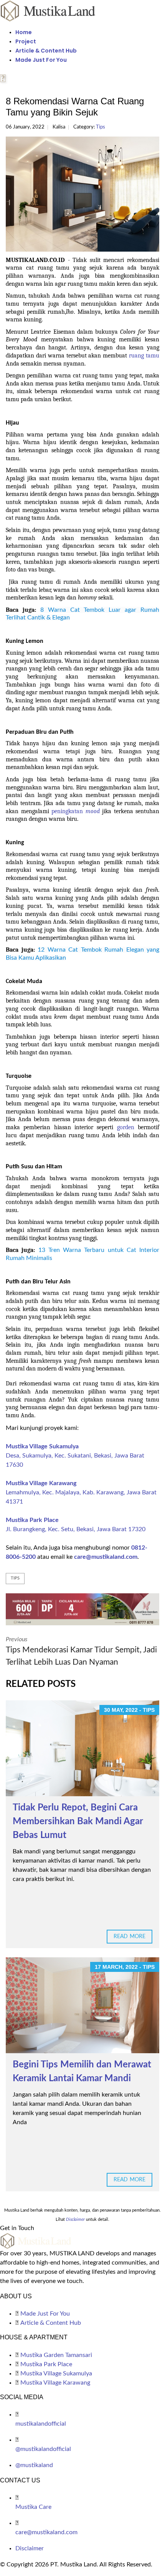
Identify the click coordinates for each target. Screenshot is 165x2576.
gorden (126, 1127)
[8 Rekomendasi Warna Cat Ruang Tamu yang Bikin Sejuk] (82, 194)
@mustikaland (34, 2465)
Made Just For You (41, 60)
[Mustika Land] (48, 10)
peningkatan (68, 811)
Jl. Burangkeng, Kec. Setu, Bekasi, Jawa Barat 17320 (76, 1529)
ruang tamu (144, 356)
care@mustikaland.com (106, 1557)
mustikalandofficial (41, 2424)
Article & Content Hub (46, 51)
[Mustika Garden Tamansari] (82, 1609)
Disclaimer (30, 2548)
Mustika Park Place (32, 1520)
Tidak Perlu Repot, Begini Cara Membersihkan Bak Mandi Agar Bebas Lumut (78, 1822)
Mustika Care (33, 2507)
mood (93, 811)
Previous (81, 1651)
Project (26, 41)
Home (24, 32)
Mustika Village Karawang (41, 1483)
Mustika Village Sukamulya (42, 1446)
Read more (130, 1937)
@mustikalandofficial (43, 2449)
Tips (101, 127)
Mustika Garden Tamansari (56, 2355)
